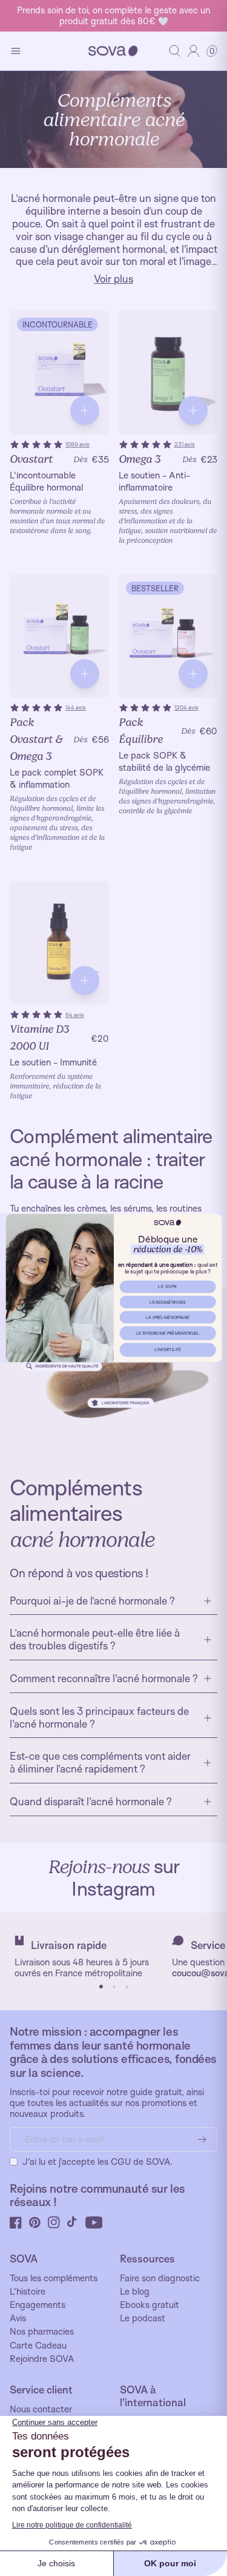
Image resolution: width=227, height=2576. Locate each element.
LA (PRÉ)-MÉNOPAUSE (167, 1317)
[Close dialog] (210, 1221)
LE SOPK (168, 1286)
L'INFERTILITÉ (167, 1350)
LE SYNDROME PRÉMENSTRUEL (168, 1333)
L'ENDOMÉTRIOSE (167, 1302)
